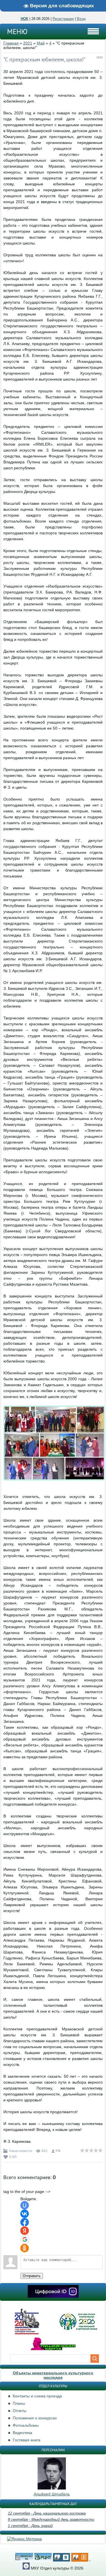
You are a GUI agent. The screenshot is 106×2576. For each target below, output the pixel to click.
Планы (19, 2403)
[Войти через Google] (25, 2239)
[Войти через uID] (25, 2205)
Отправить (32, 2276)
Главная (11, 43)
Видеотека (22, 2433)
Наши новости (21, 2151)
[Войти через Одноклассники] (25, 2248)
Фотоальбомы (26, 2425)
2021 (28, 43)
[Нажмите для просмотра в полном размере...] (54, 1485)
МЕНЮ (17, 32)
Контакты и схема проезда (37, 2396)
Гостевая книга (27, 2440)
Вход (81, 19)
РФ (58, 2151)
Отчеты (20, 2411)
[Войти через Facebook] (25, 2222)
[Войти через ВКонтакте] (25, 2214)
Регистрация (63, 19)
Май (41, 43)
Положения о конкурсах (35, 2418)
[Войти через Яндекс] (25, 2231)
